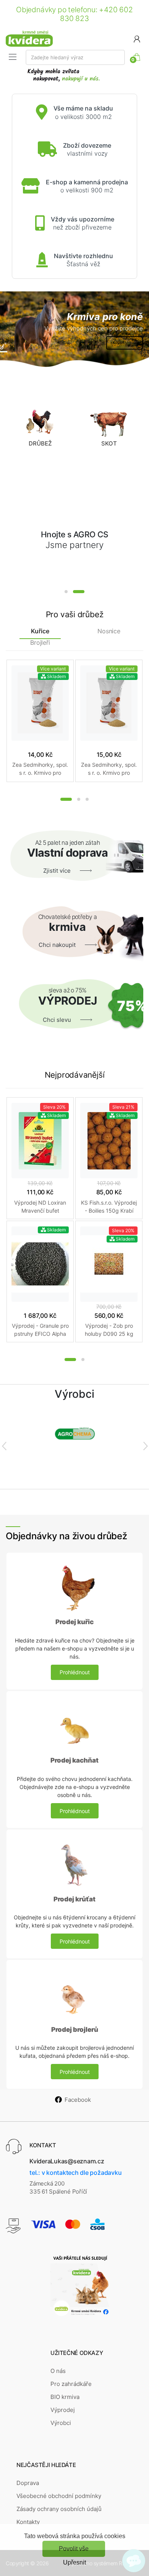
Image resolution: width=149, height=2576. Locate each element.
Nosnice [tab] (109, 631)
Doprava (28, 2483)
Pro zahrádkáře (71, 2384)
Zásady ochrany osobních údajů (59, 2509)
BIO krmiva (65, 2397)
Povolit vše (74, 2549)
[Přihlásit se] (137, 38)
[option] (74, 330)
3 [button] (87, 799)
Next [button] (145, 1446)
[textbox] (75, 57)
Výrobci (61, 2423)
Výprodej (63, 2410)
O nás (58, 2371)
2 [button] (79, 592)
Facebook (78, 2100)
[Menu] (13, 57)
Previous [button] (4, 1446)
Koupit (119, 342)
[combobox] (75, 57)
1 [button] (66, 592)
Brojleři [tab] (40, 643)
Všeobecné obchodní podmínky (59, 2496)
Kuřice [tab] (40, 631)
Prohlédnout (75, 1672)
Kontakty (28, 2522)
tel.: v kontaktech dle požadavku (75, 2173)
